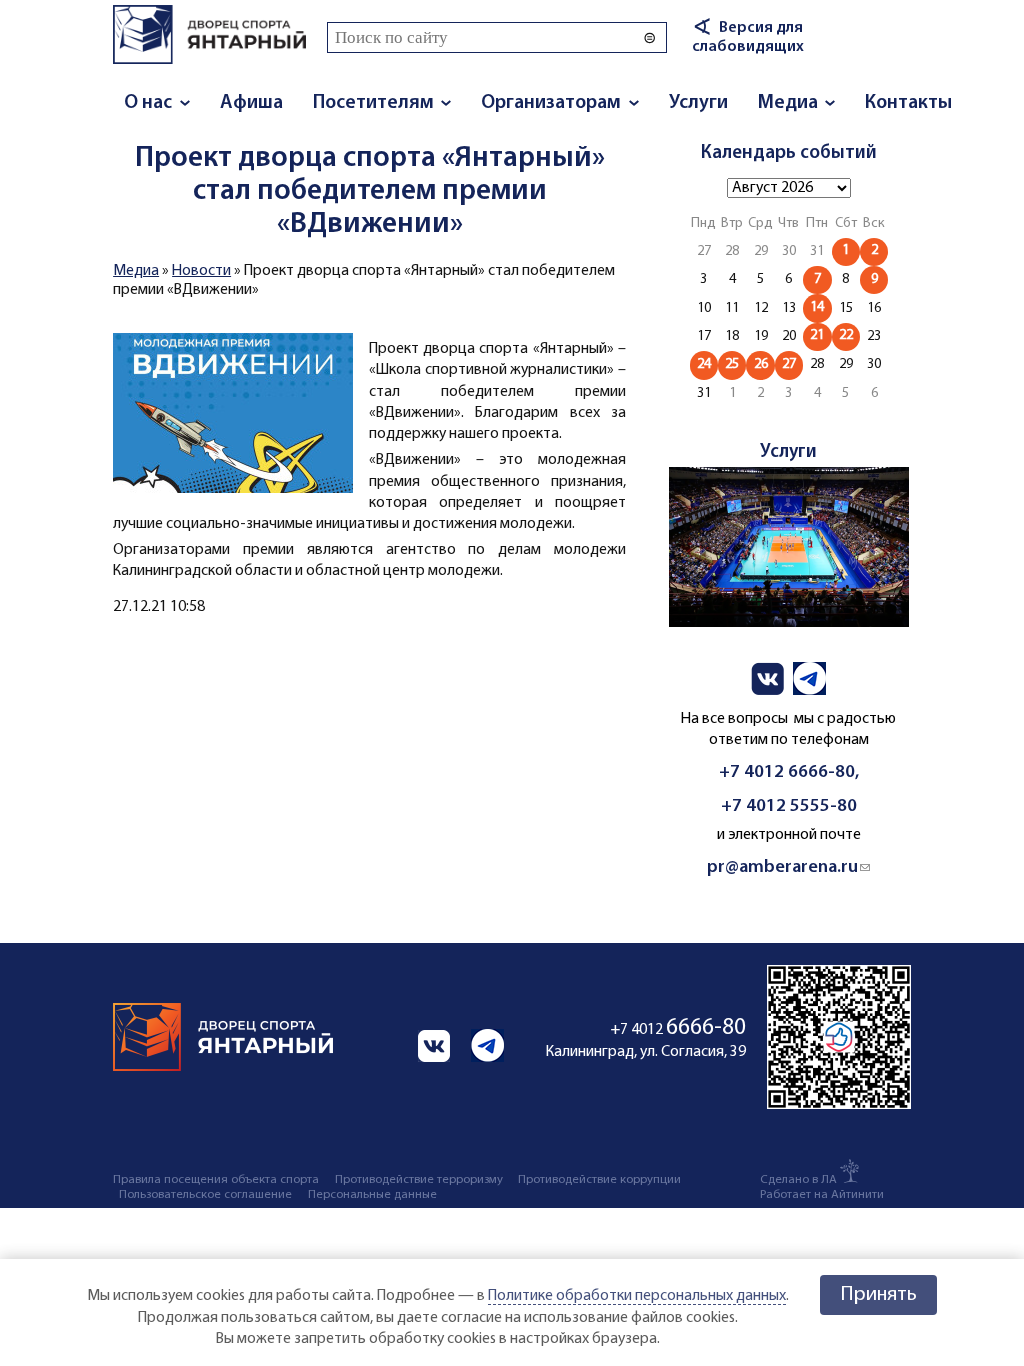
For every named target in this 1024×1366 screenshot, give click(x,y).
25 (732, 364)
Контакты (908, 103)
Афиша (251, 103)
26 (761, 364)
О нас (148, 103)
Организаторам (551, 103)
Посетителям (373, 103)
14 (817, 307)
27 (789, 364)
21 (817, 335)
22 (846, 335)
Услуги (698, 103)
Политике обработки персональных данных (637, 1296)
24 (704, 364)
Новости (201, 271)
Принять (878, 1294)
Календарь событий (789, 153)
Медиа (788, 103)
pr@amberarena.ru (788, 867)
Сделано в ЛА (798, 1180)
